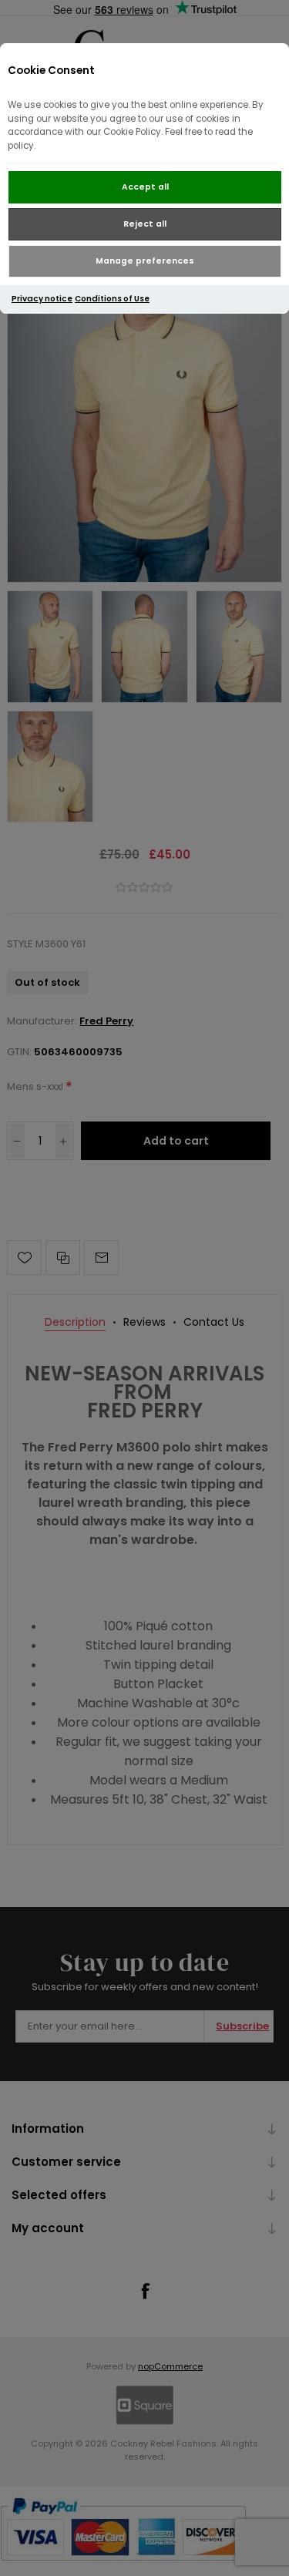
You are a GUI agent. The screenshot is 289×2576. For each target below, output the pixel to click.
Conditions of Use (112, 299)
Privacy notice (42, 299)
